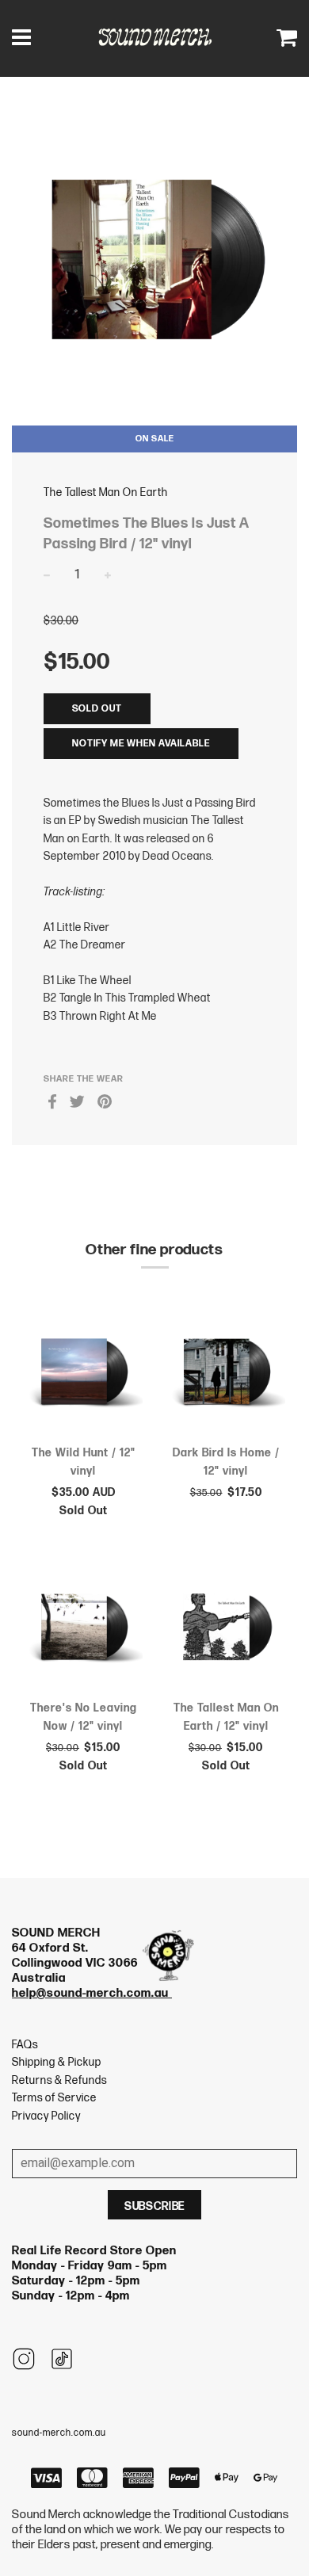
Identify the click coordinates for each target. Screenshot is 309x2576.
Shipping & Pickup (57, 2062)
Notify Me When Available (141, 744)
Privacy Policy (46, 2116)
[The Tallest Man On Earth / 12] (226, 1630)
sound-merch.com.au (59, 2433)
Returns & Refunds (59, 2080)
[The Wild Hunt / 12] (83, 1374)
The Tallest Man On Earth (106, 492)
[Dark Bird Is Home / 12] (226, 1374)
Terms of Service (54, 2098)
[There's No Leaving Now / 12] (83, 1630)
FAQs (25, 2045)
